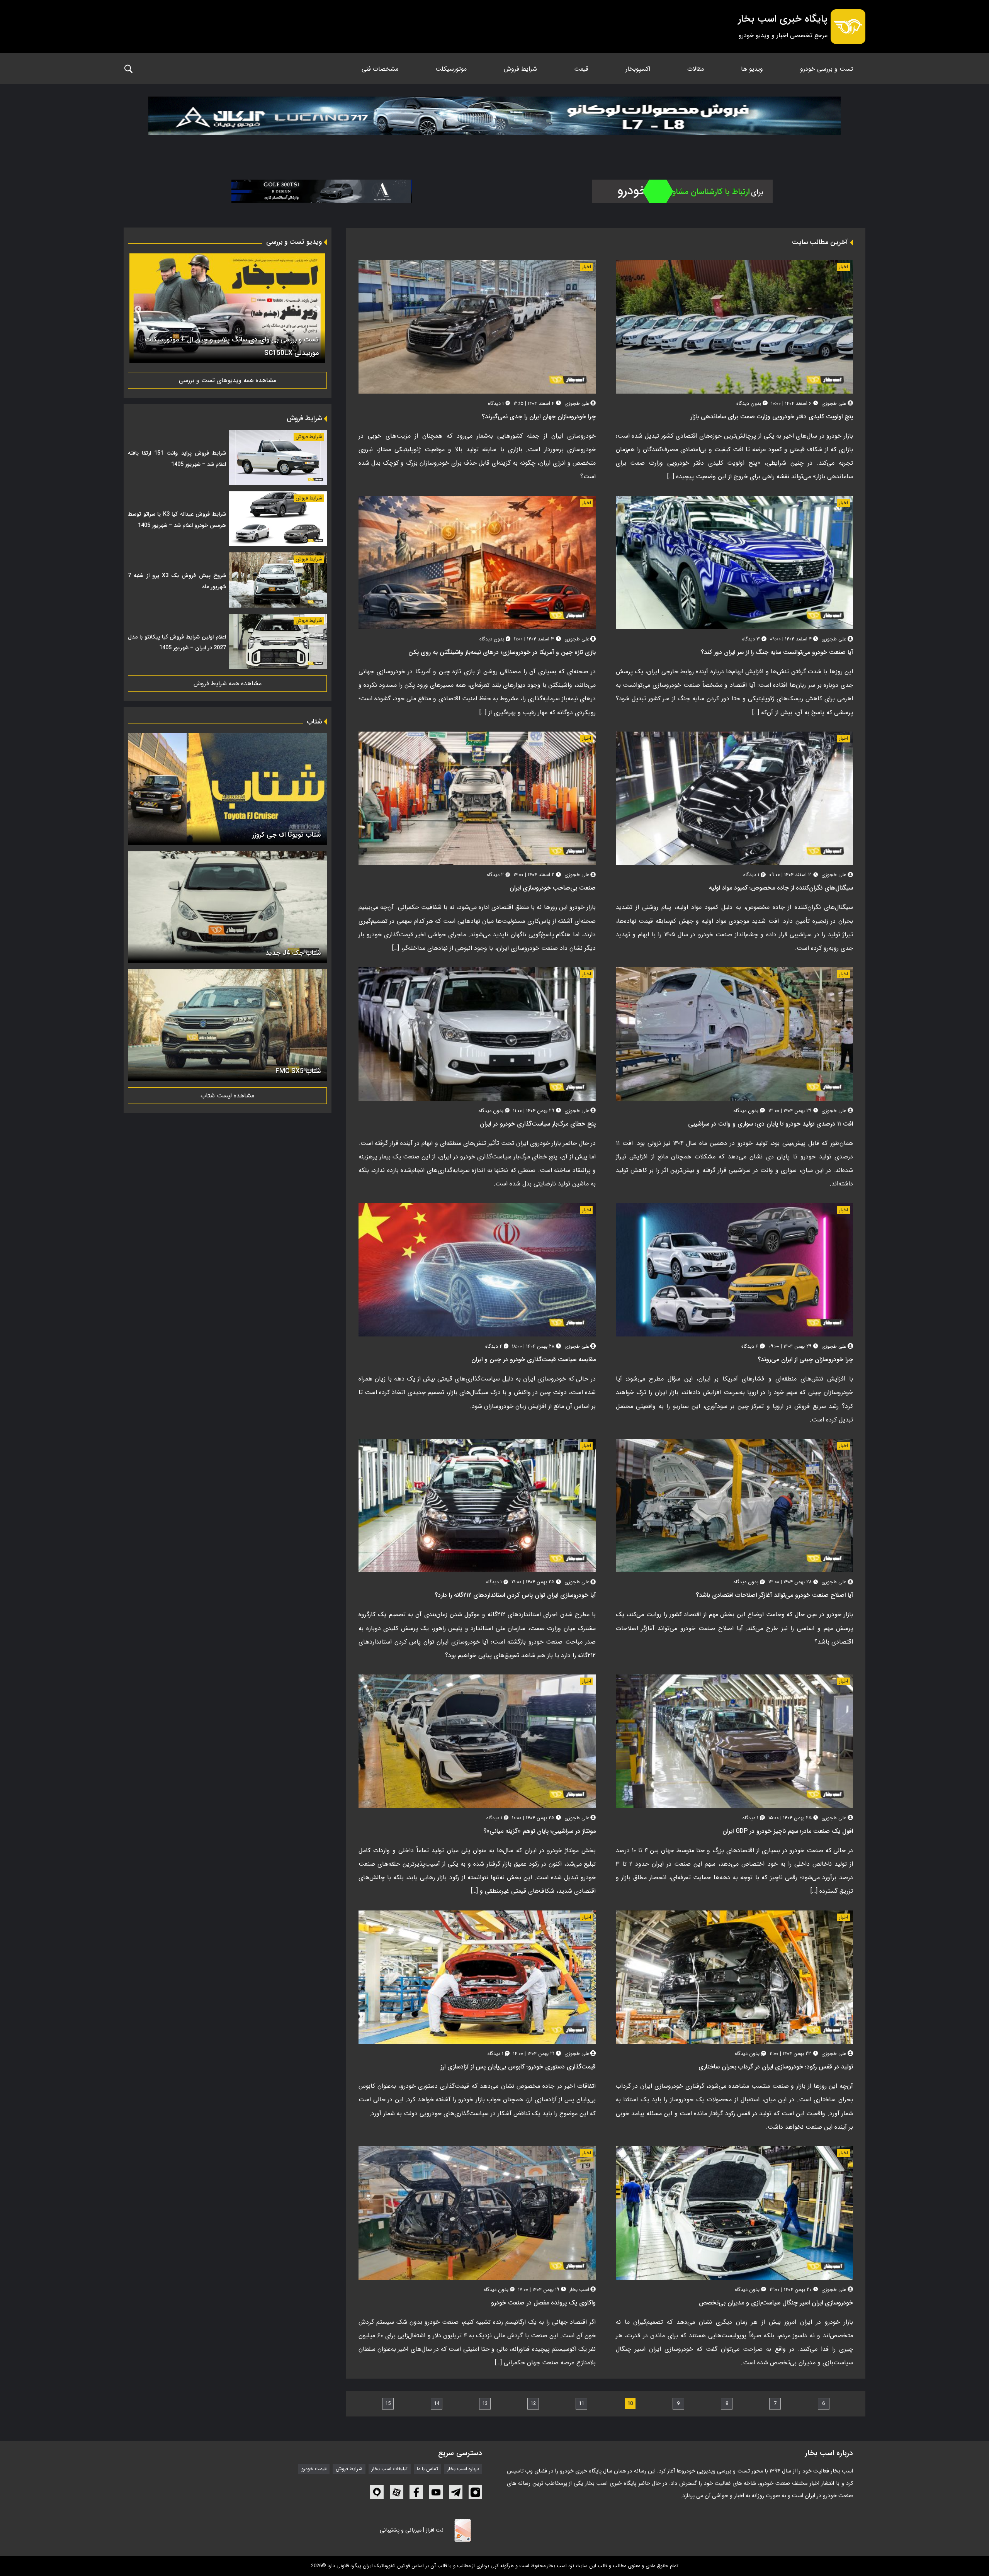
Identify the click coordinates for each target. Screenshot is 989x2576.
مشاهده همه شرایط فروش (228, 683)
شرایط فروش (520, 69)
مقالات (696, 69)
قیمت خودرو (314, 2469)
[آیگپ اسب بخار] (377, 2492)
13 (485, 2404)
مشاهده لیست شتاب (227, 1096)
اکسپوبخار (638, 69)
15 (388, 2404)
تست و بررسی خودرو (827, 69)
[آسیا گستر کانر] (322, 191)
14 (437, 2404)
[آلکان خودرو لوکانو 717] (494, 125)
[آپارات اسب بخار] (397, 2492)
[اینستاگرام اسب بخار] (475, 2492)
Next (138, 309)
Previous (317, 309)
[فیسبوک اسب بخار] (416, 2492)
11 (581, 2404)
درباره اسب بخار (463, 2469)
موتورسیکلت (451, 69)
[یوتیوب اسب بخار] (436, 2492)
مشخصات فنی (380, 69)
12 (533, 2404)
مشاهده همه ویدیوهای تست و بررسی (228, 380)
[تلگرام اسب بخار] (456, 2492)
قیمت (581, 69)
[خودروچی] (682, 191)
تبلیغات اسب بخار (390, 2469)
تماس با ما (427, 2469)
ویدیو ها (752, 69)
